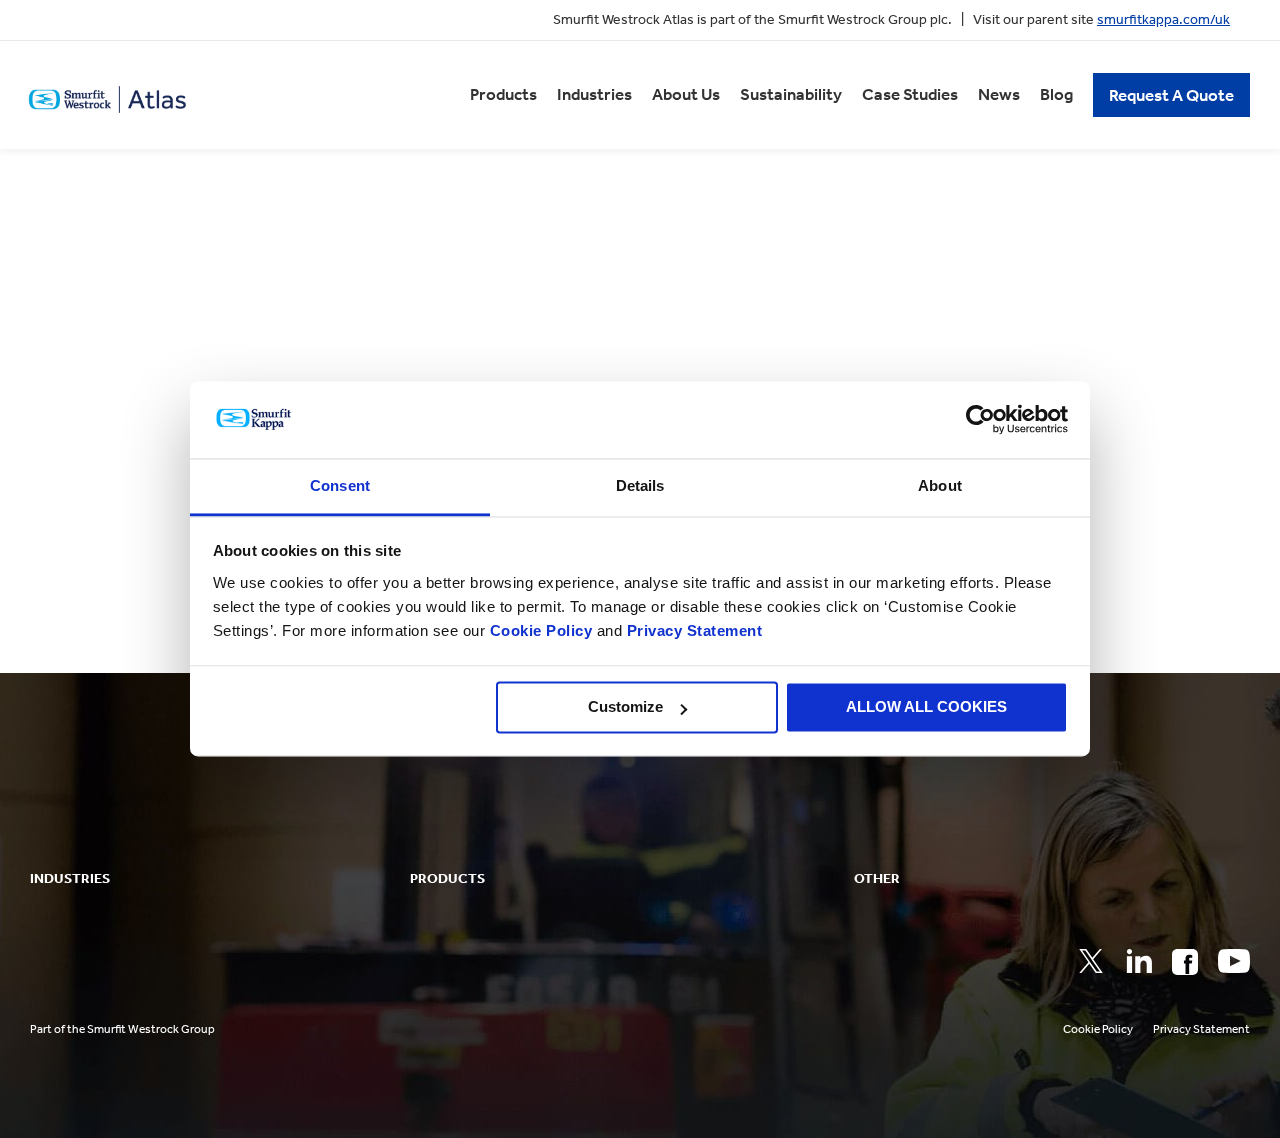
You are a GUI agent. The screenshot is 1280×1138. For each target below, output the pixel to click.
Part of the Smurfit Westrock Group (122, 1029)
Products (503, 94)
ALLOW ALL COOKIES (926, 707)
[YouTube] (1234, 961)
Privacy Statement (692, 630)
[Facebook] (1185, 962)
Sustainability (791, 94)
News (999, 94)
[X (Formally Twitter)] (1091, 961)
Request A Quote (1171, 95)
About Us (686, 94)
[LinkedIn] (1139, 961)
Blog (1056, 94)
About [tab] (940, 485)
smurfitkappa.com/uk (1163, 19)
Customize (625, 707)
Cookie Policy (541, 630)
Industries (594, 94)
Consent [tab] (340, 485)
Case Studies (910, 94)
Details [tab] (640, 485)
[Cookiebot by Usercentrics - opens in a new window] (980, 420)
